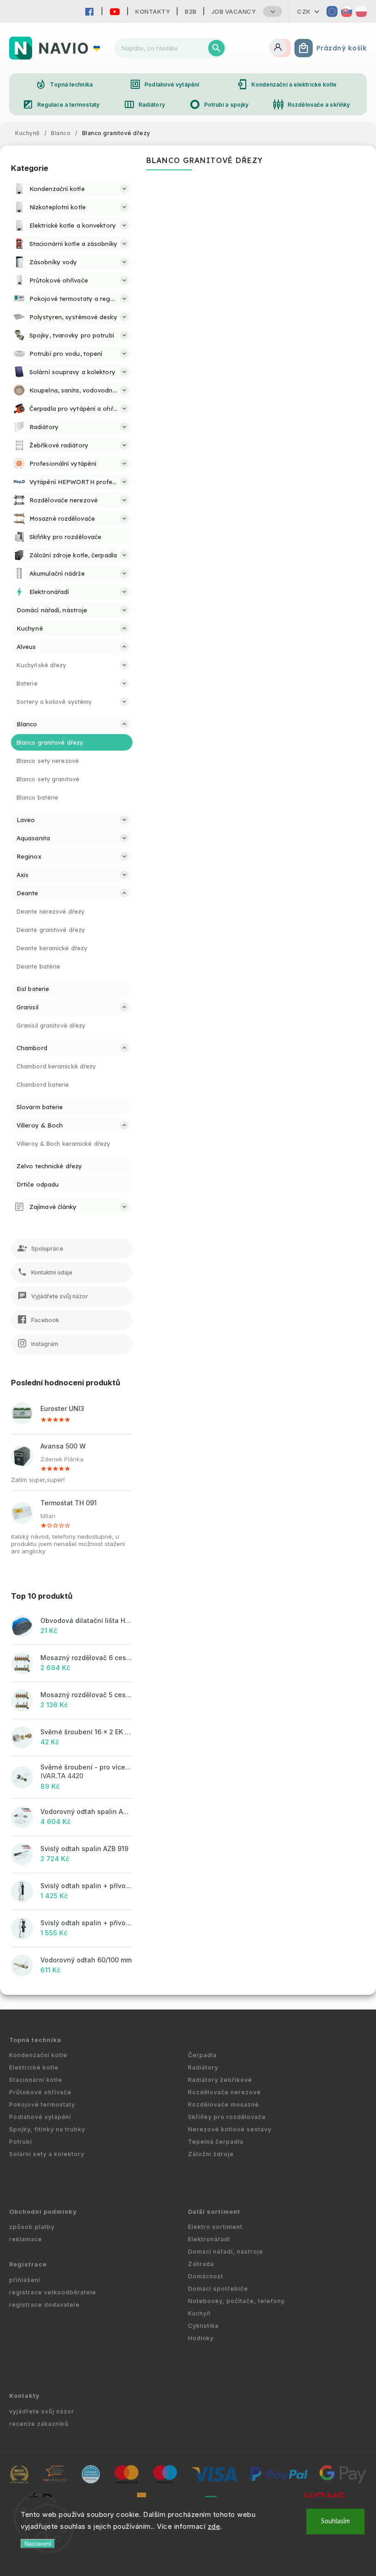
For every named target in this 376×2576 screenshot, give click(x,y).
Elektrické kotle (34, 2067)
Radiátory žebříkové (220, 2080)
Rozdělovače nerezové (224, 2092)
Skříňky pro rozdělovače (227, 2117)
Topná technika (64, 84)
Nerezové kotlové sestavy (230, 2129)
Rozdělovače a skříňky (311, 104)
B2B (191, 11)
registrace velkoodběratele (53, 2292)
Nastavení (38, 2544)
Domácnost (206, 2276)
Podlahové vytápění (164, 84)
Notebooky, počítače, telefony (236, 2301)
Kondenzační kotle (38, 2055)
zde (214, 2526)
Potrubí (21, 2142)
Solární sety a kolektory (47, 2154)
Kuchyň (199, 2313)
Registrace (28, 2264)
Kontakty (153, 11)
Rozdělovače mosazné (224, 2105)
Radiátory (144, 104)
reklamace (26, 2239)
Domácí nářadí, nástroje (226, 2252)
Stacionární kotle (36, 2080)
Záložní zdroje (211, 2154)
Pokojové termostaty (42, 2105)
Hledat (216, 48)
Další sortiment (214, 2212)
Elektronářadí (209, 2239)
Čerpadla (202, 2055)
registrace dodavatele (44, 2305)
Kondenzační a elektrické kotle (287, 84)
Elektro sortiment (215, 2227)
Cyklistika (203, 2326)
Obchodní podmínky (43, 2212)
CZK (304, 11)
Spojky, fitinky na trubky (47, 2129)
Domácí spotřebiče (218, 2289)
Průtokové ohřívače (40, 2092)
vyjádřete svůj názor (42, 2411)
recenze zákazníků (39, 2424)
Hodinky (201, 2338)
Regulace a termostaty (61, 104)
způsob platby (32, 2227)
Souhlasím (335, 2521)
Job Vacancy (234, 11)
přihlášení (25, 2280)
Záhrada (201, 2264)
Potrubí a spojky (219, 104)
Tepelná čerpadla (216, 2142)
